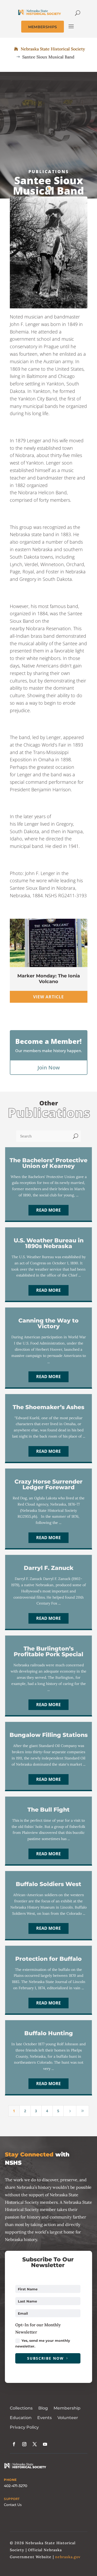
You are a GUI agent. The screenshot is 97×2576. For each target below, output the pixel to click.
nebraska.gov (68, 2557)
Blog (43, 2408)
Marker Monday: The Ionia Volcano (49, 979)
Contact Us (13, 2505)
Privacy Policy (24, 2427)
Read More (48, 1210)
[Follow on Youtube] (45, 2444)
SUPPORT (12, 2499)
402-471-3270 (16, 2486)
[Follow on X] (35, 2444)
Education (21, 2418)
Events (44, 2418)
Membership (67, 2408)
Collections (21, 2408)
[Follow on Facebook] (14, 2444)
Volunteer (68, 2418)
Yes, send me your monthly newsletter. (43, 2343)
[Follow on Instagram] (24, 2444)
